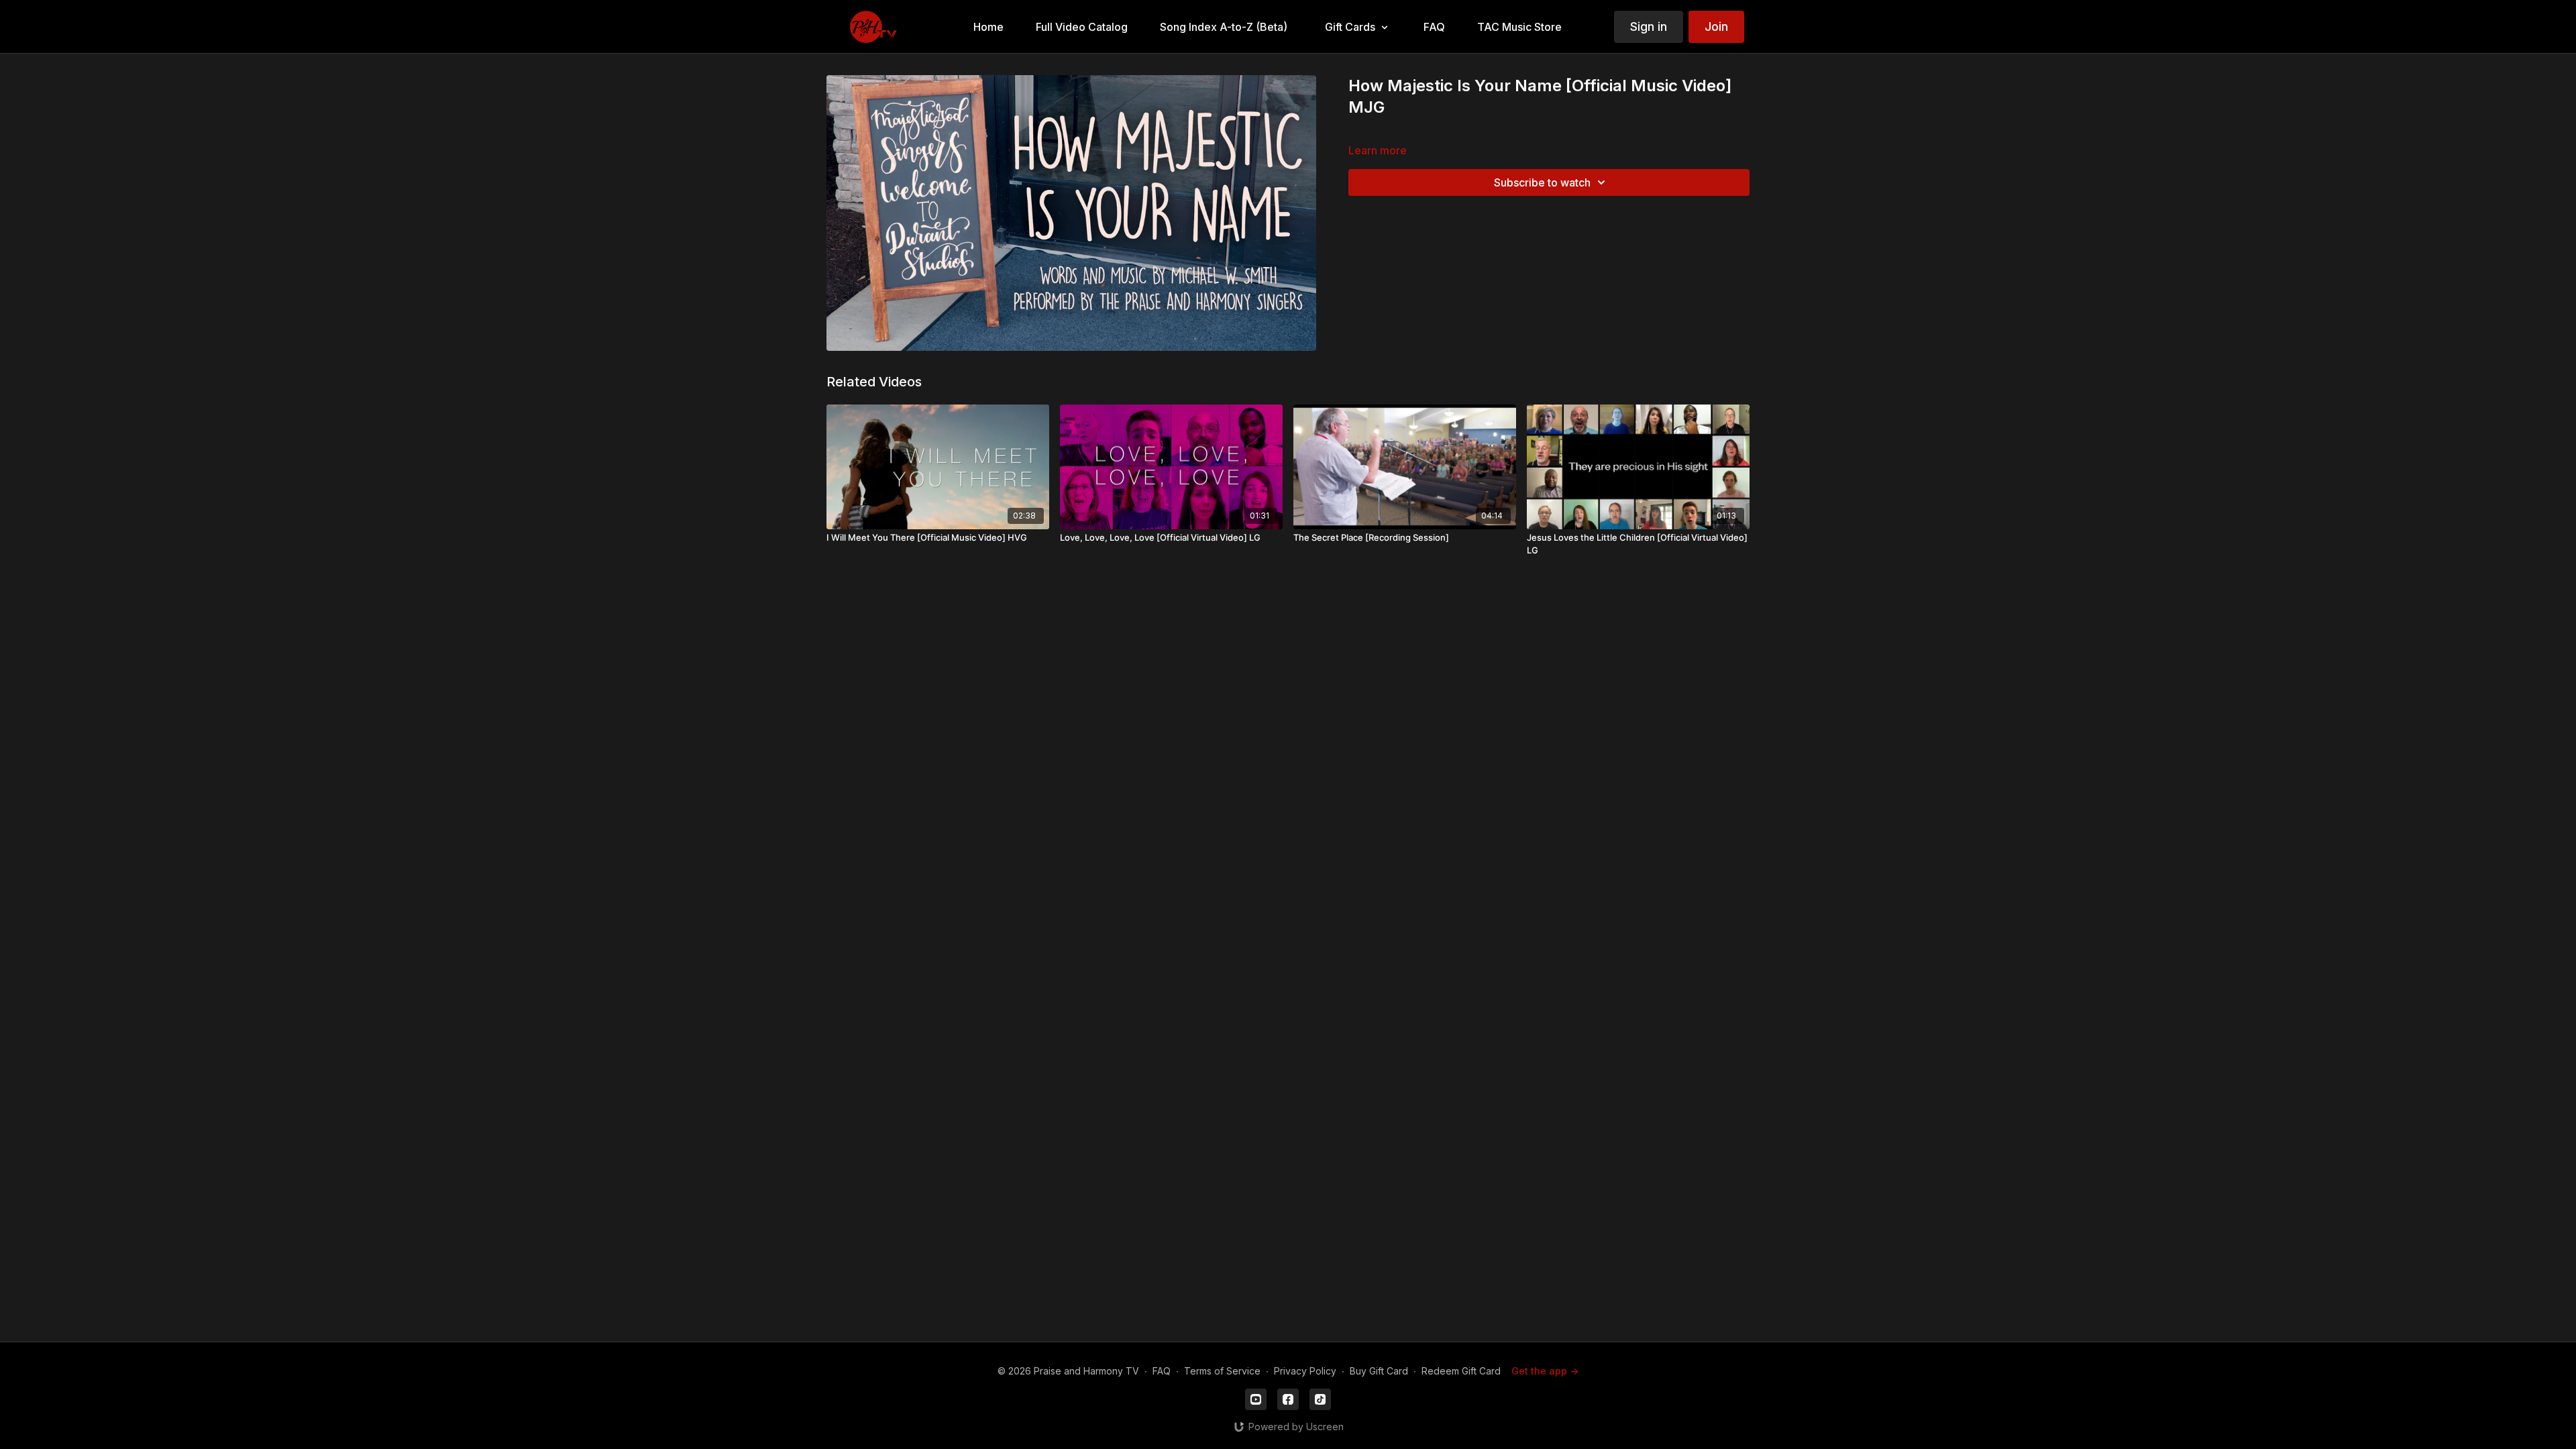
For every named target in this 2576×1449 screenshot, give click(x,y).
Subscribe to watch (1542, 182)
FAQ (1162, 1371)
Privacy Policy (1305, 1371)
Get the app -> (1545, 1371)
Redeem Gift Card (1461, 1371)
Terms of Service (1222, 1371)
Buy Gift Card (1379, 1371)
